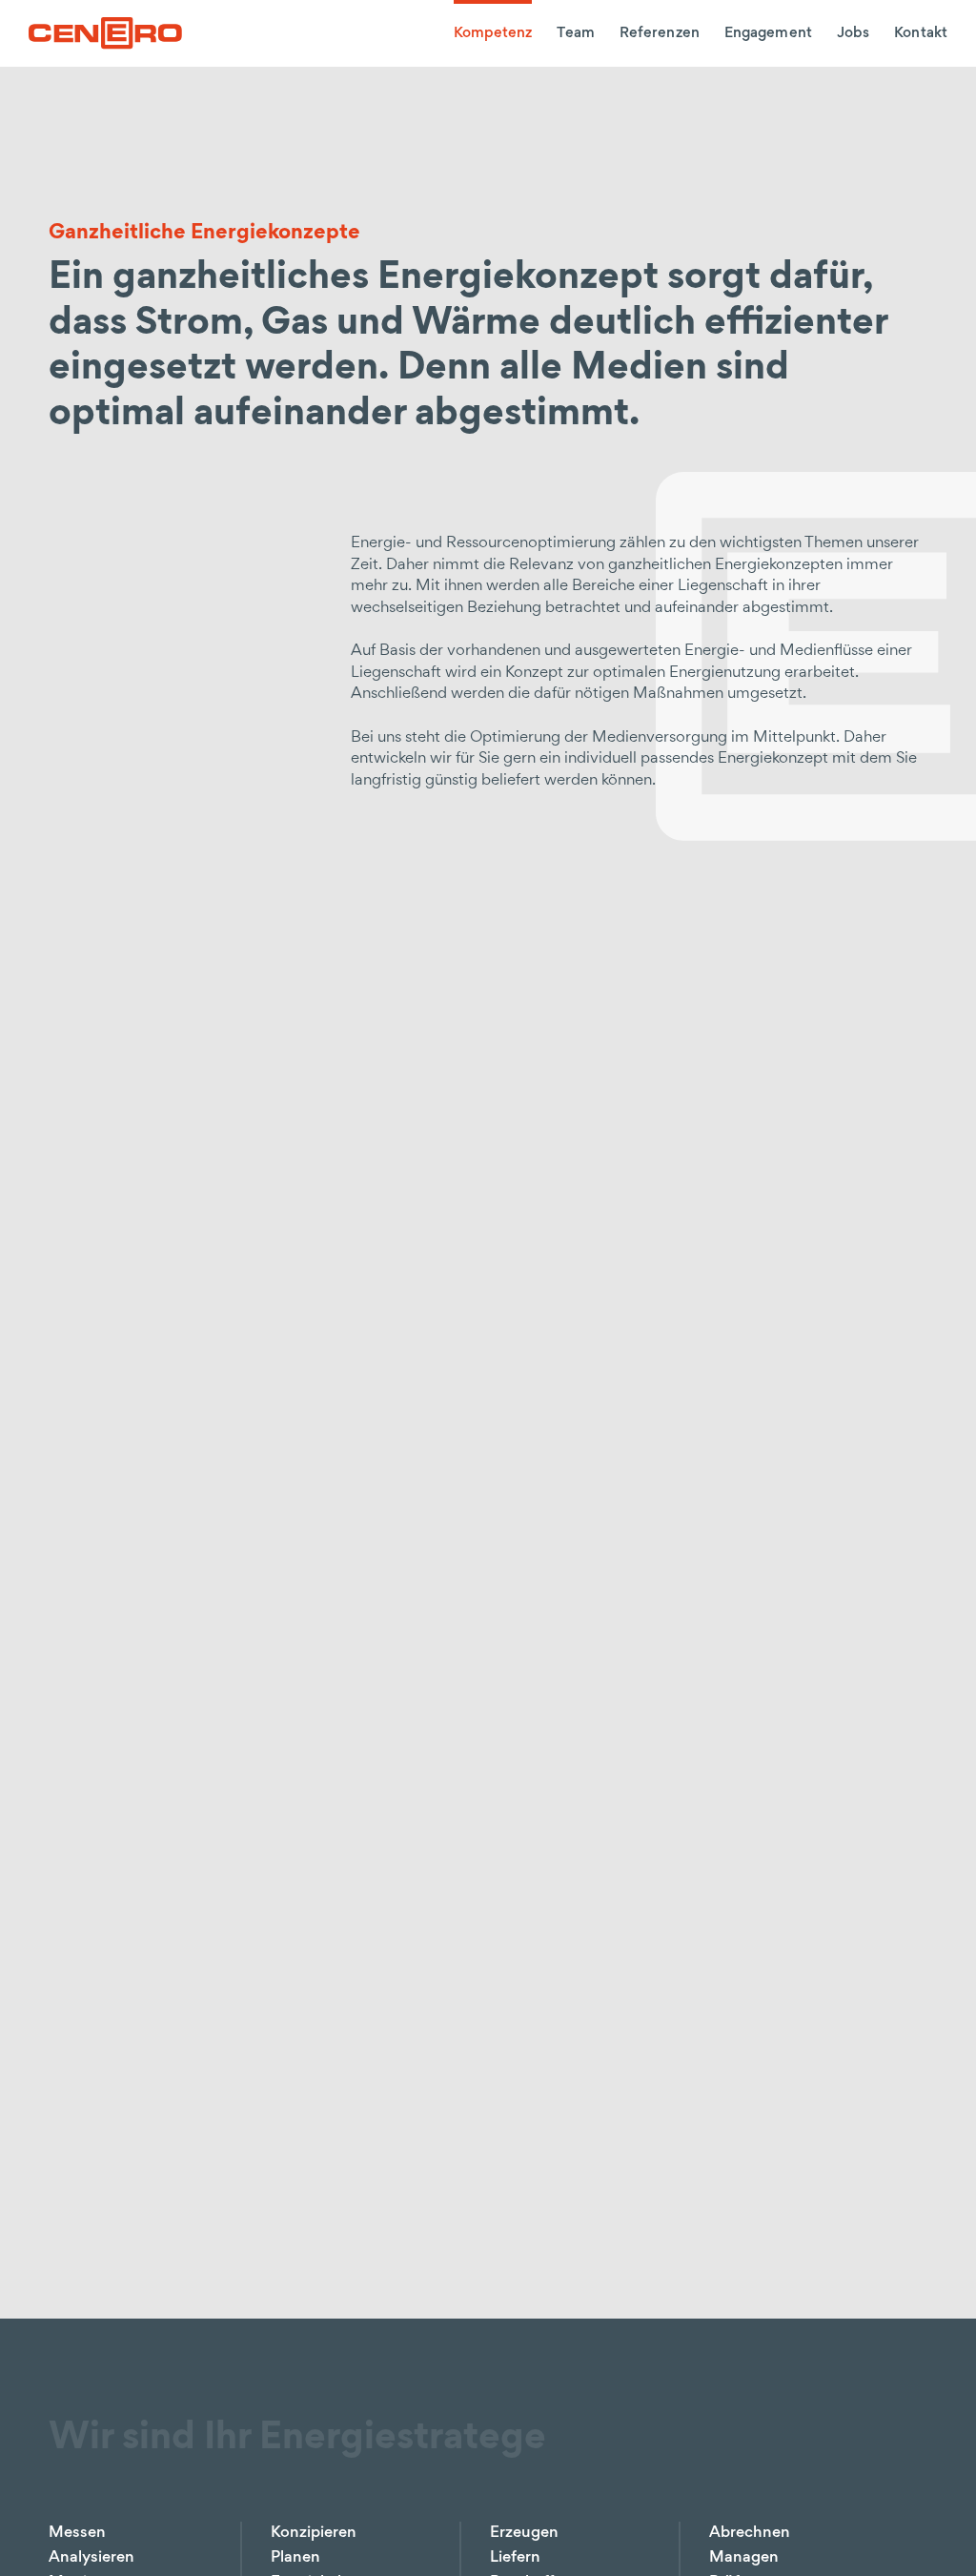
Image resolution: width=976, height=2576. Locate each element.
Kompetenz (493, 33)
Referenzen (660, 33)
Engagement (768, 33)
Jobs (853, 33)
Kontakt (921, 33)
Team (575, 33)
